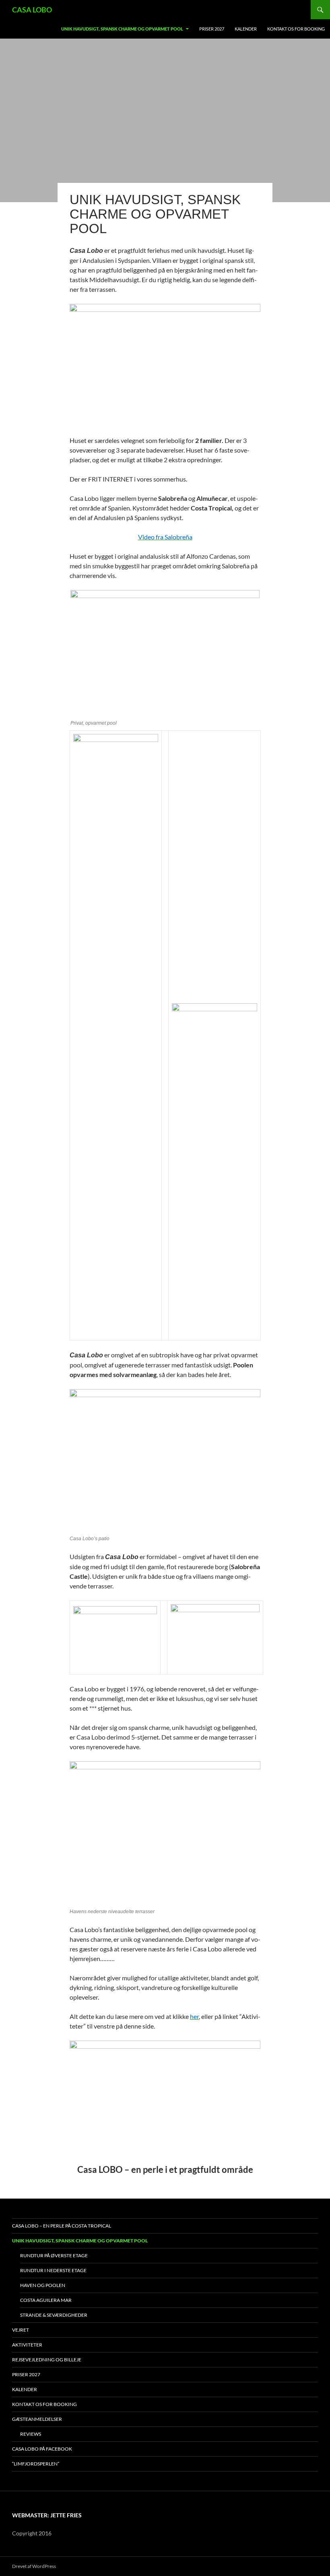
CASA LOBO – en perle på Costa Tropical (62, 2226)
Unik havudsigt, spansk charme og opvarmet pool (122, 29)
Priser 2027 (212, 29)
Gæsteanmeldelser (37, 2419)
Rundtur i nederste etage (53, 2270)
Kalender (246, 29)
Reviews (31, 2434)
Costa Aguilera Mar (46, 2300)
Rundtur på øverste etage (54, 2255)
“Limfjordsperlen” (36, 2464)
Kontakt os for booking (296, 29)
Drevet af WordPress (34, 2566)
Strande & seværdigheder (54, 2315)
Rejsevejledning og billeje (47, 2360)
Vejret (21, 2330)
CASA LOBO (32, 10)
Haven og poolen (43, 2285)
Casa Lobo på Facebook (42, 2449)
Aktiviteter (27, 2345)
